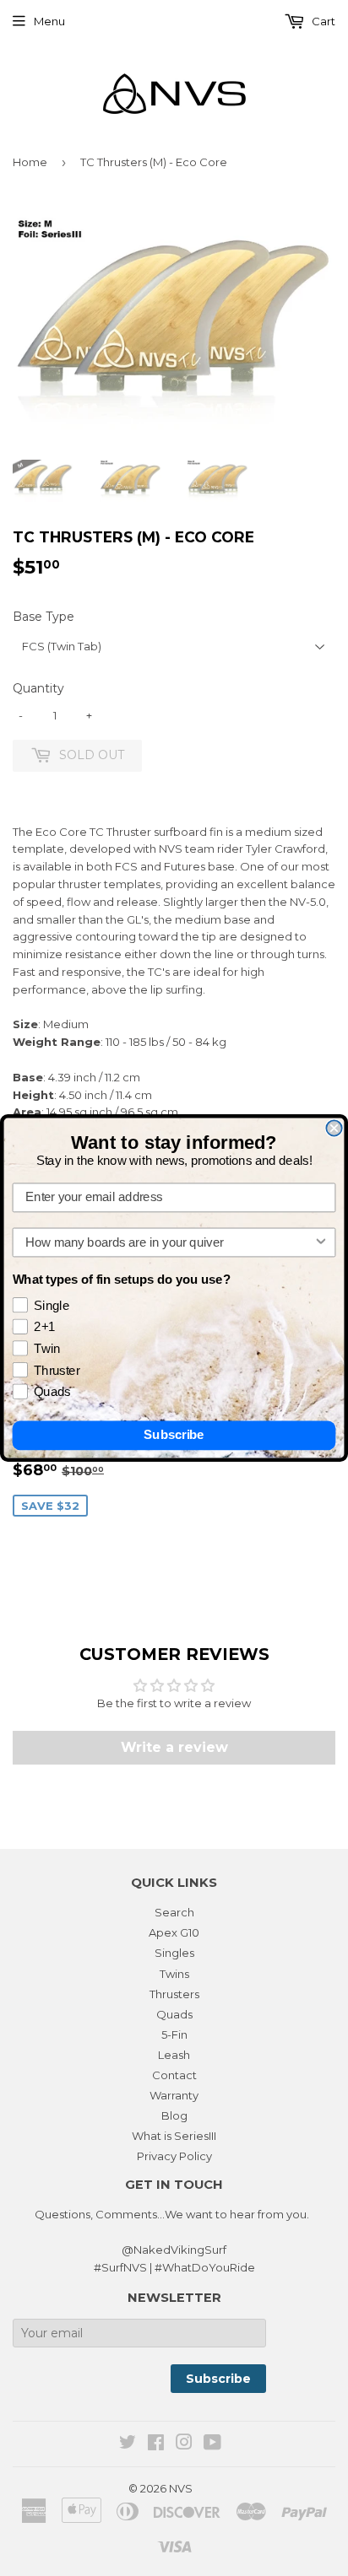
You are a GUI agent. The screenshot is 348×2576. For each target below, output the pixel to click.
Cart (322, 21)
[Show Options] (321, 1243)
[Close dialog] (334, 1128)
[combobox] (169, 1243)
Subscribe (174, 1436)
